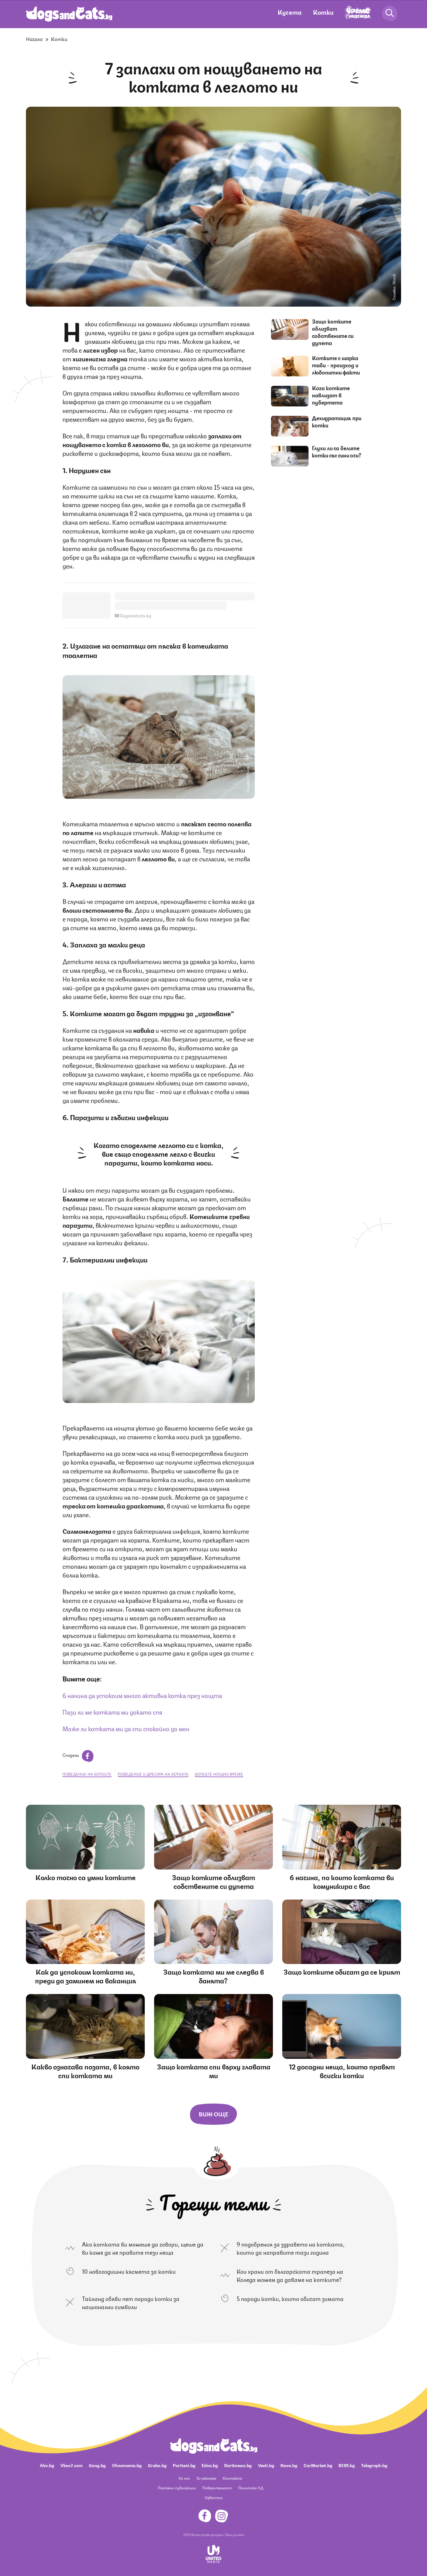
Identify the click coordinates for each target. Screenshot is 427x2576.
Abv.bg (47, 2465)
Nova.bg (289, 2465)
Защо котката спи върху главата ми (214, 2071)
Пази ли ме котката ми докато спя (112, 1712)
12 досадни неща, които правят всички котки (342, 2071)
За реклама (206, 2478)
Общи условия (234, 2534)
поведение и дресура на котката (153, 1774)
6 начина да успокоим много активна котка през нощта (142, 1695)
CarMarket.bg (318, 2465)
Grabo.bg (157, 2465)
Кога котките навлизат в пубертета (331, 395)
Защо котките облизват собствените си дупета (333, 332)
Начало (34, 39)
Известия (213, 2497)
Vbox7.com (71, 2465)
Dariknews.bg (238, 2465)
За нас (184, 2478)
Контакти (232, 2478)
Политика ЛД (251, 2488)
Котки (323, 12)
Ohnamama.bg (127, 2465)
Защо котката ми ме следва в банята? (213, 1976)
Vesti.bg (266, 2465)
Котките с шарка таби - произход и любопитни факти (336, 365)
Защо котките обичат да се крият (342, 1971)
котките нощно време (219, 1774)
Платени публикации (177, 2488)
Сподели (71, 1755)
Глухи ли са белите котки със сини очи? (337, 451)
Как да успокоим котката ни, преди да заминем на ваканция (85, 1976)
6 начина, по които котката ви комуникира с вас (342, 1881)
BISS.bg (347, 2465)
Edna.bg (210, 2465)
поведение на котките (87, 1774)
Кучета (290, 12)
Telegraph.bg (374, 2465)
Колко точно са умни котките (85, 1877)
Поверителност (217, 2488)
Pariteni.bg (184, 2465)
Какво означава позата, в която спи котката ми (85, 2071)
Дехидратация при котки (337, 421)
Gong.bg (97, 2465)
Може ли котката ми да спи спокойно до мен (126, 1728)
